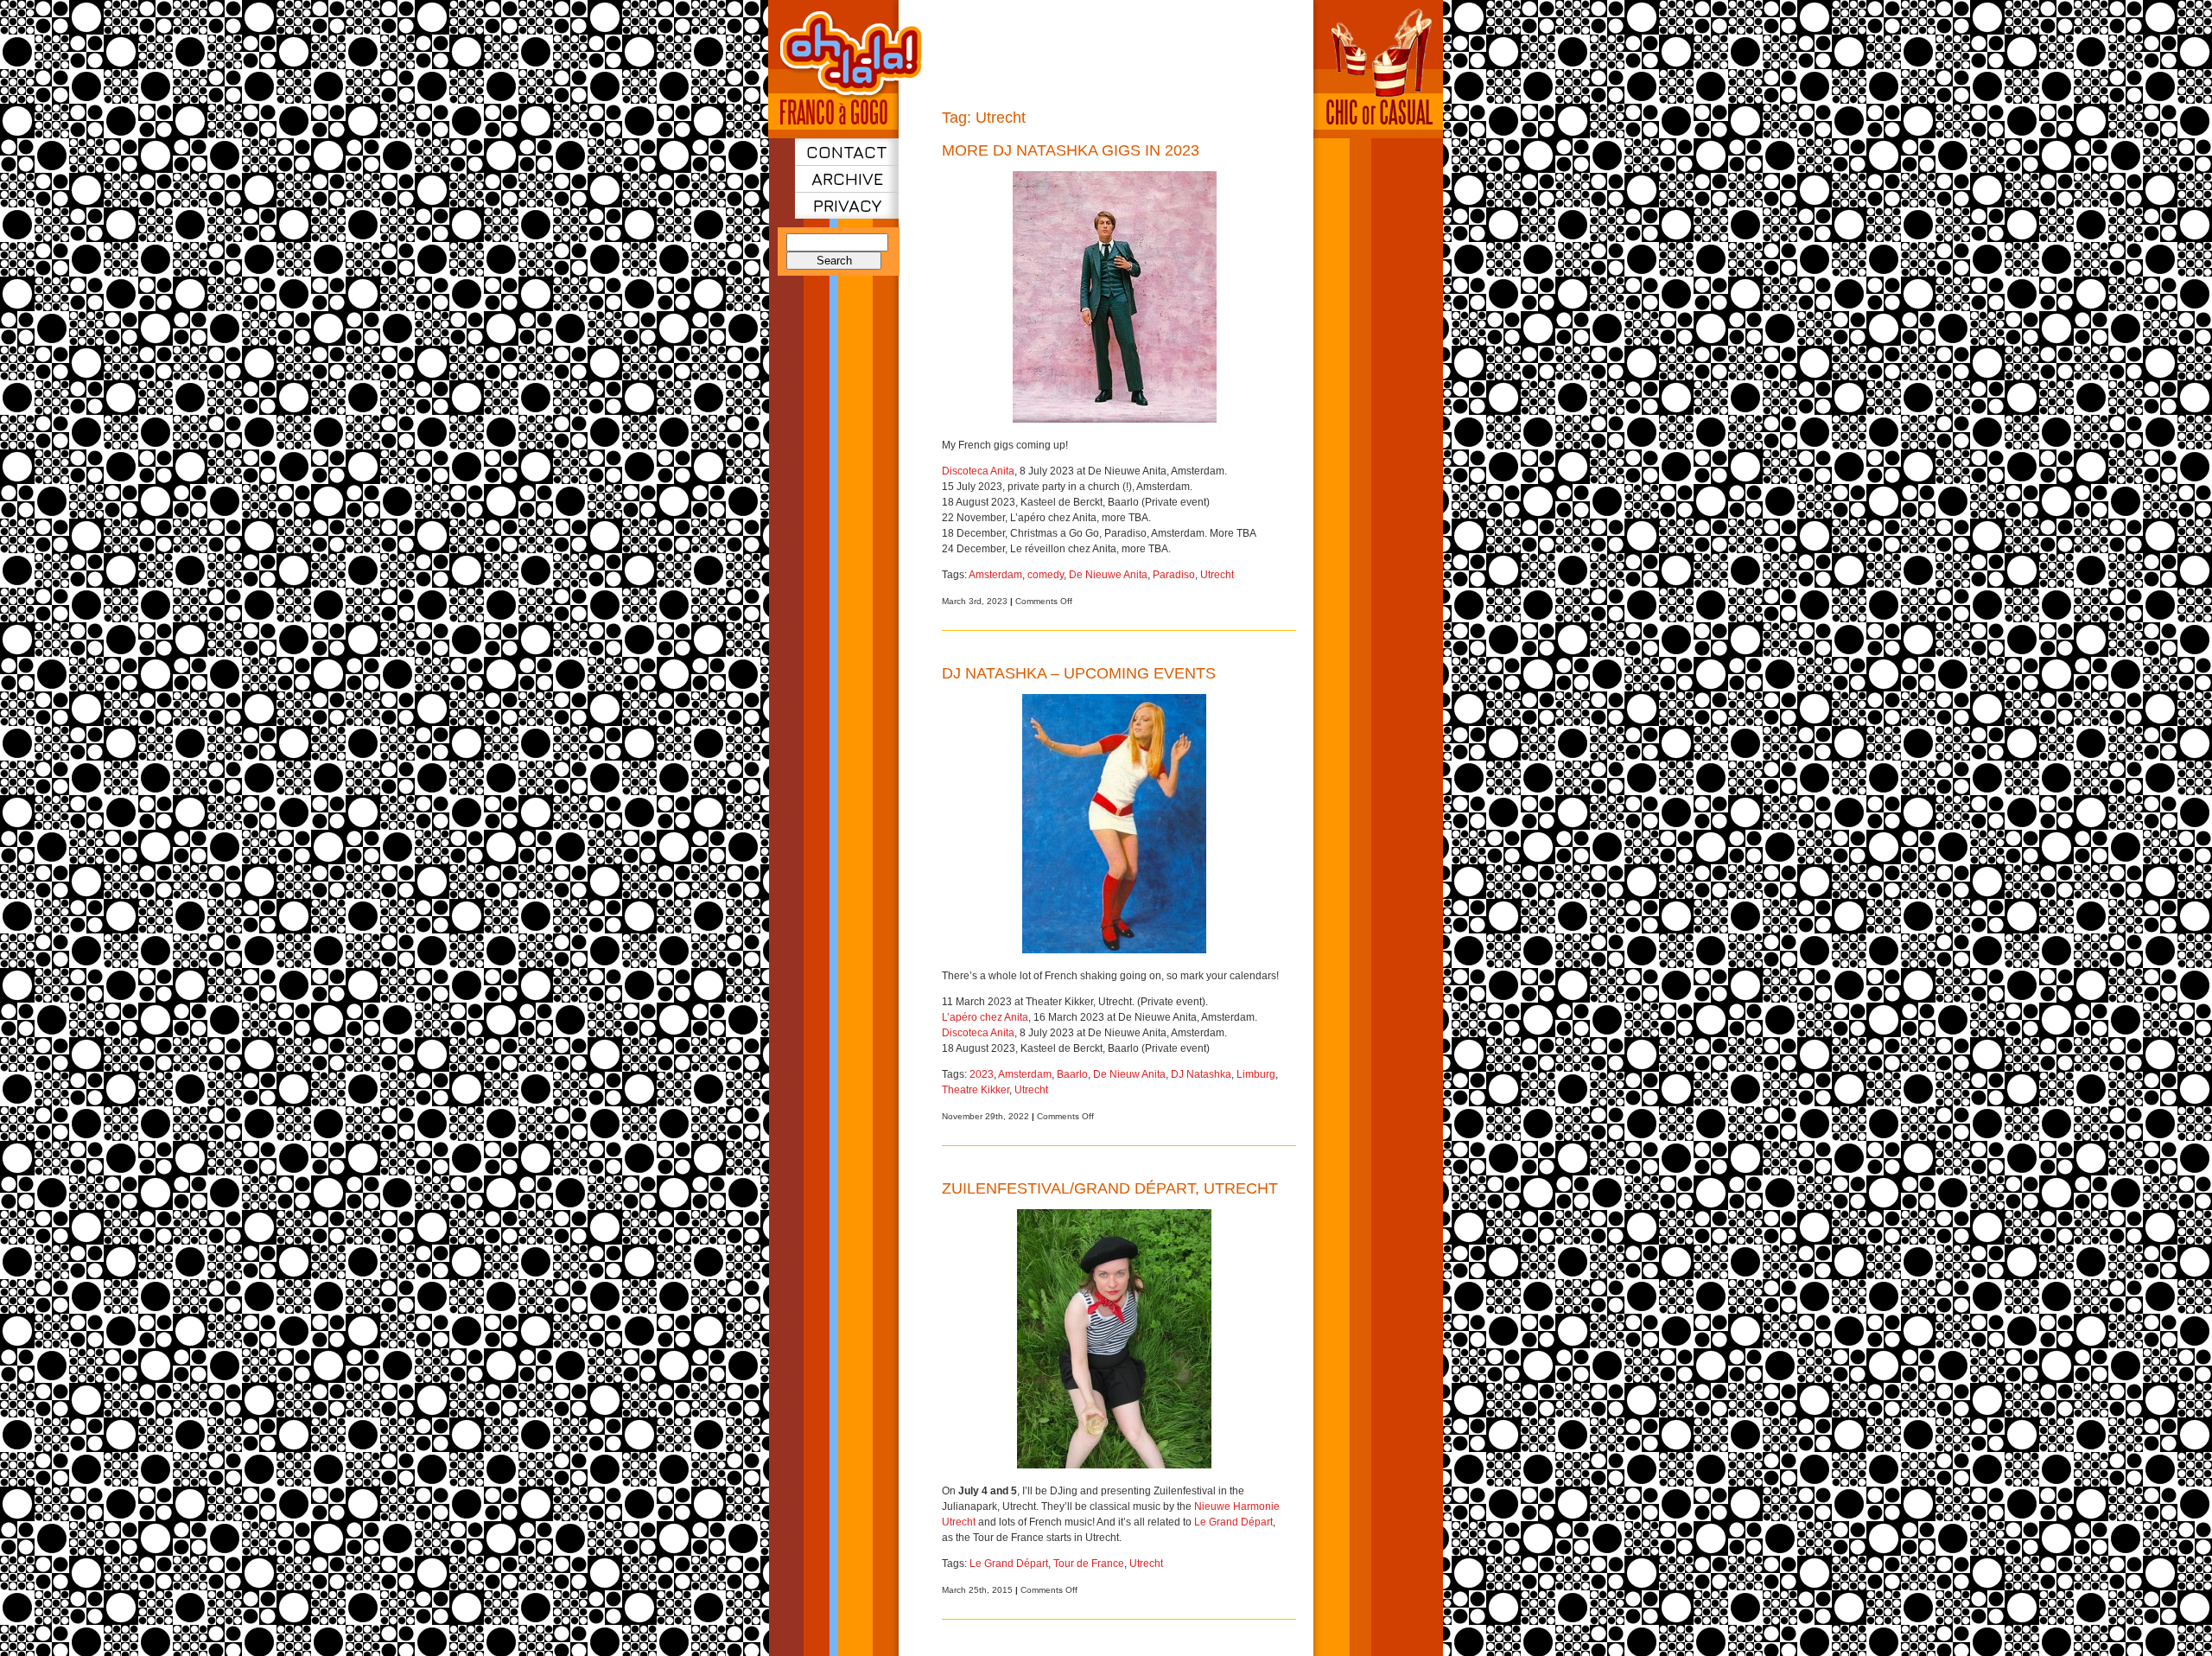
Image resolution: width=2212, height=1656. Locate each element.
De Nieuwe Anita (1108, 575)
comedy (1046, 575)
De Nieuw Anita (1129, 1074)
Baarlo (1072, 1074)
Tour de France (1089, 1564)
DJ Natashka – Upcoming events (1079, 673)
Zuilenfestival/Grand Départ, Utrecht (1110, 1188)
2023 (982, 1074)
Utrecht (1217, 575)
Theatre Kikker (976, 1090)
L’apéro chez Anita (985, 1017)
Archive (847, 178)
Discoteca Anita (978, 471)
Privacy (847, 205)
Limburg (1256, 1074)
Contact (847, 152)
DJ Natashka (1201, 1074)
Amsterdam (995, 575)
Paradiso (1174, 575)
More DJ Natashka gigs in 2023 (1071, 150)
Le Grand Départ (1233, 1522)
